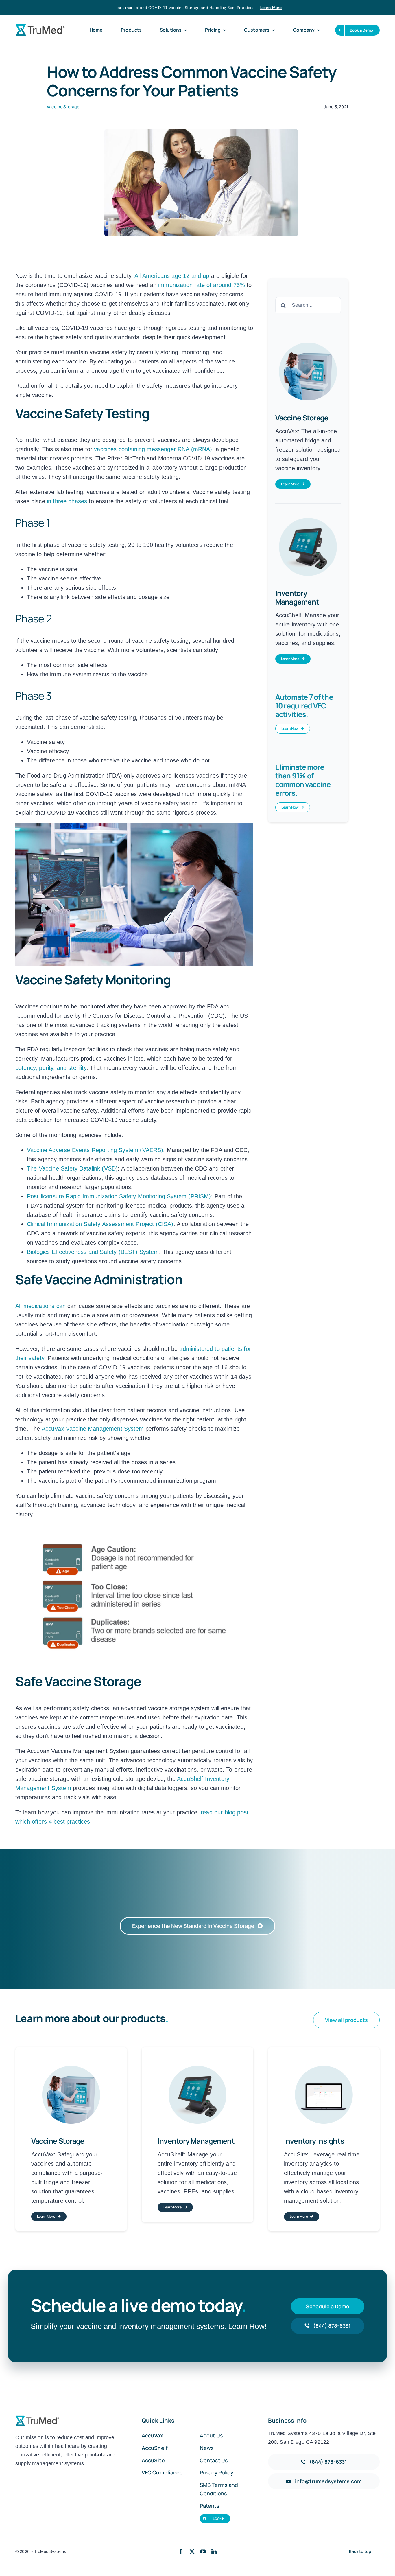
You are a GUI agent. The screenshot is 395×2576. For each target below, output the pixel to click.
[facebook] (181, 2551)
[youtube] (203, 2551)
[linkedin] (214, 2551)
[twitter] (192, 2551)
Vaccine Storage (63, 107)
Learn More (271, 8)
